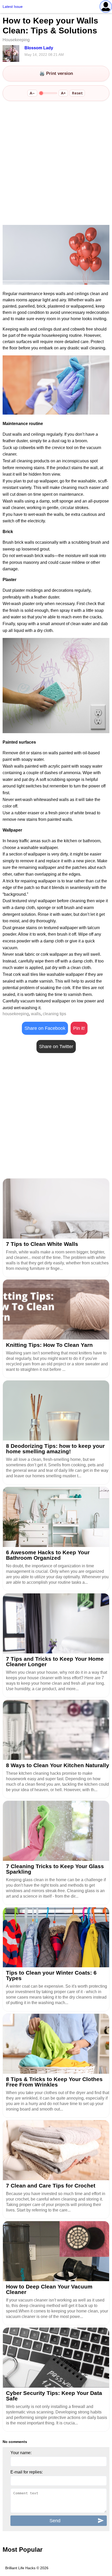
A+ (63, 93)
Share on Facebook (45, 1028)
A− (32, 93)
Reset (77, 93)
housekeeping (16, 1014)
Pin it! (79, 1028)
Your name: (21, 2453)
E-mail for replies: (27, 2472)
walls (36, 1014)
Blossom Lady (39, 48)
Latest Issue (13, 7)
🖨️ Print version (56, 73)
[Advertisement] (56, 164)
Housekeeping (16, 40)
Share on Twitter (56, 1047)
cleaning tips (54, 1014)
